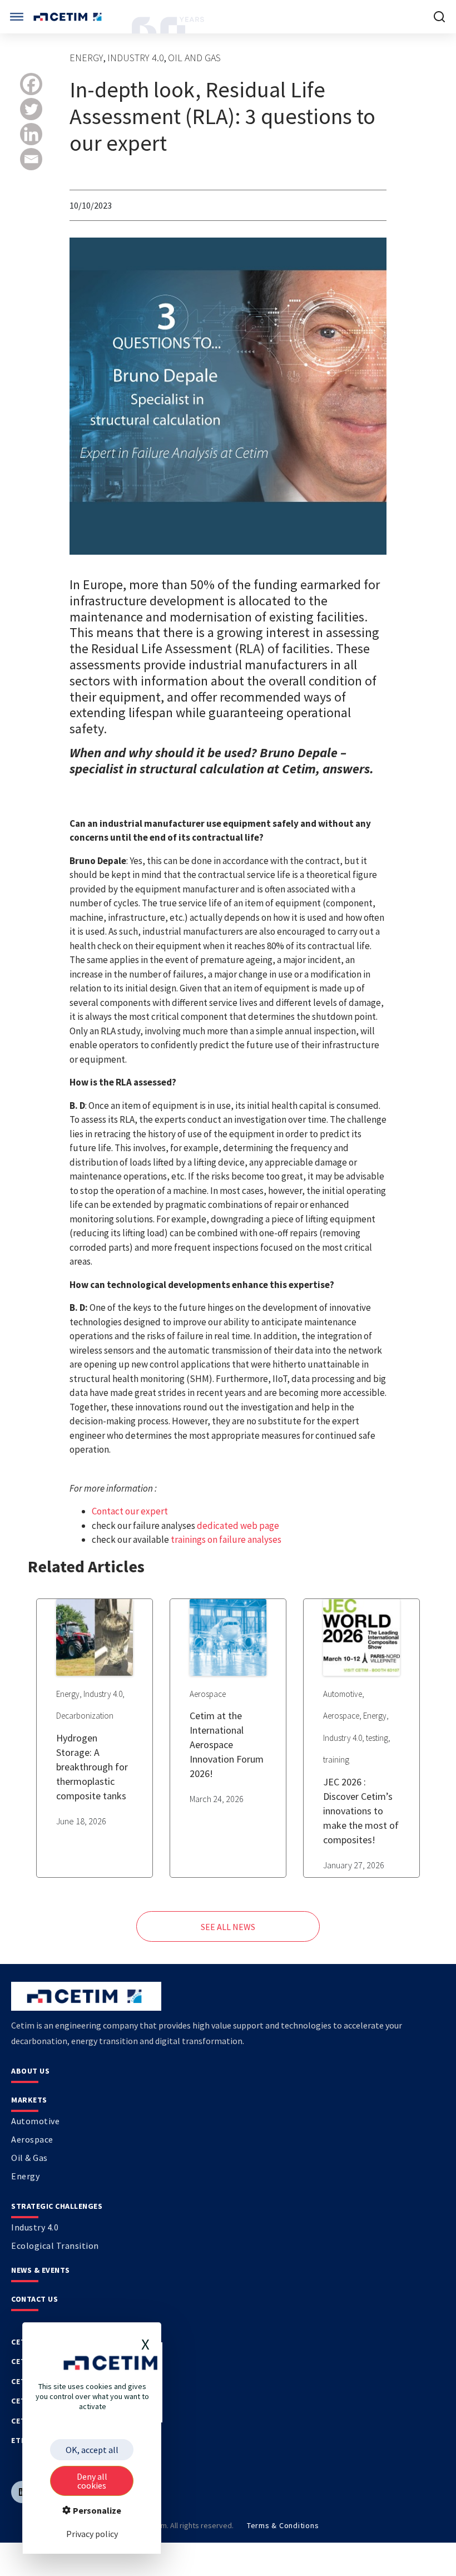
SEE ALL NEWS (228, 1927)
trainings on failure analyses (226, 1539)
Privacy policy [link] (92, 2534)
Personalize (96, 2510)
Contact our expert (130, 1511)
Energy (86, 58)
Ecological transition (55, 2246)
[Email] (31, 159)
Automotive (343, 1694)
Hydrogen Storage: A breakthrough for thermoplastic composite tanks (92, 1767)
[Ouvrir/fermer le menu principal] (17, 17)
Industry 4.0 (136, 58)
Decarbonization (85, 1716)
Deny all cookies (92, 2481)
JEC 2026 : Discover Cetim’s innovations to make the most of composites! (361, 1811)
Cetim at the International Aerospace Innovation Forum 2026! (227, 1745)
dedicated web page (238, 1526)
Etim (21, 2440)
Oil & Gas (29, 2158)
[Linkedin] (31, 134)
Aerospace (208, 1694)
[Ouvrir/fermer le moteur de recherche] (439, 17)
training (336, 1760)
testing (377, 1738)
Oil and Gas (194, 58)
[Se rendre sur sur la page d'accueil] (69, 17)
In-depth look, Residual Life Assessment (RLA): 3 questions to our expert (222, 116)
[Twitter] (31, 109)
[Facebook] (31, 84)
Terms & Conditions (283, 2525)
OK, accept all (92, 2450)
